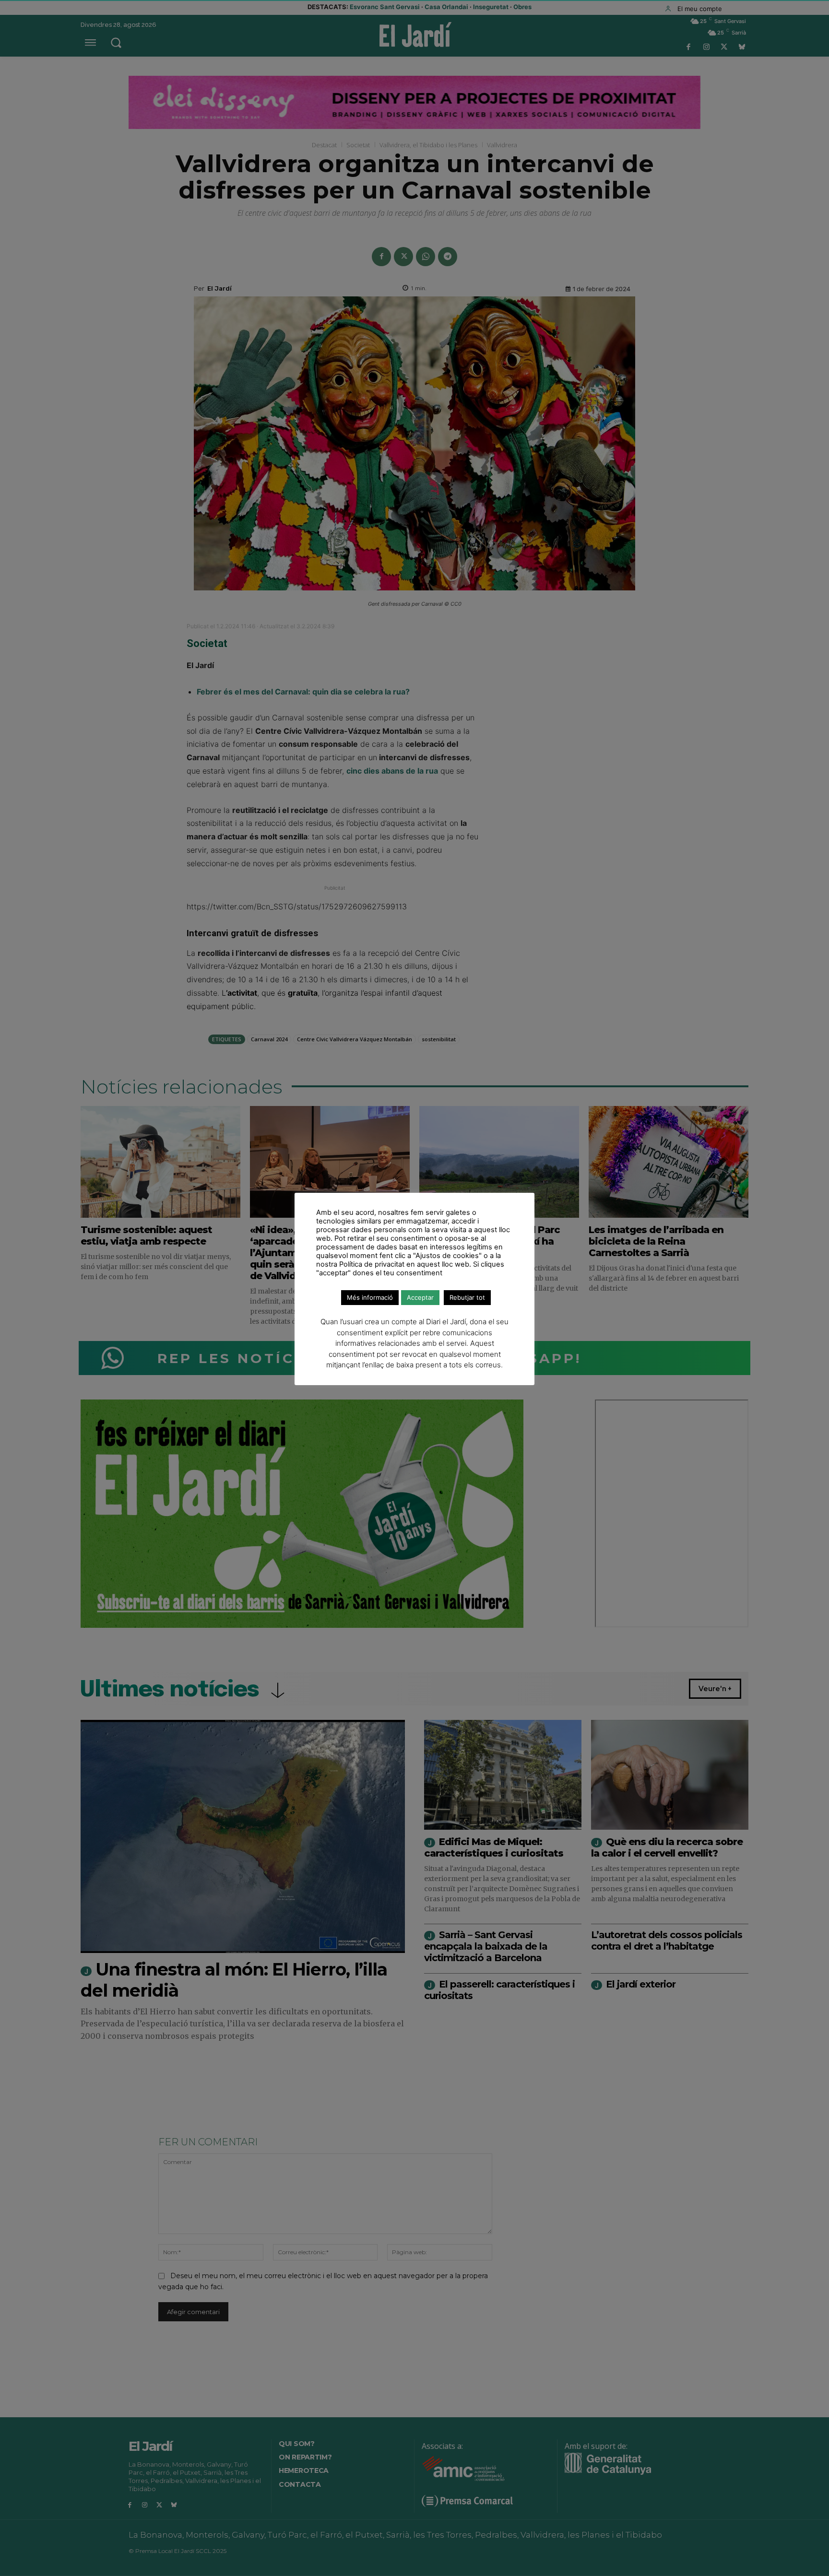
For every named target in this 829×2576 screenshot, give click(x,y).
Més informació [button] (370, 1297)
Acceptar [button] (420, 1297)
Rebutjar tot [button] (467, 1297)
